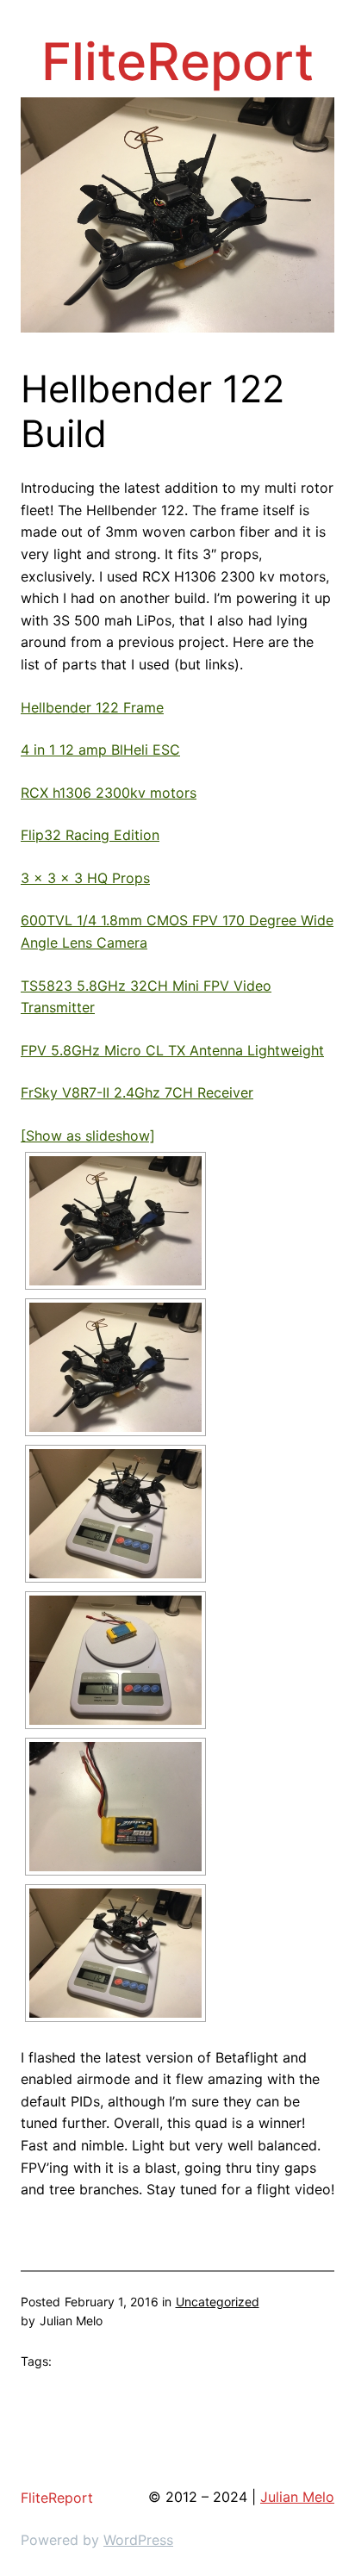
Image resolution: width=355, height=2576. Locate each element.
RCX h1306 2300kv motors (109, 793)
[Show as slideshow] (88, 1136)
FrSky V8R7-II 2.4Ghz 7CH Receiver (137, 1092)
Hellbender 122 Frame (92, 707)
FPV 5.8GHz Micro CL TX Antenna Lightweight (172, 1050)
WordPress (138, 2540)
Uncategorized (218, 2302)
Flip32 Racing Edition (90, 835)
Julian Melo (297, 2497)
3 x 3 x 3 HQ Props (85, 878)
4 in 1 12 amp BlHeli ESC (100, 750)
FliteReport (177, 61)
